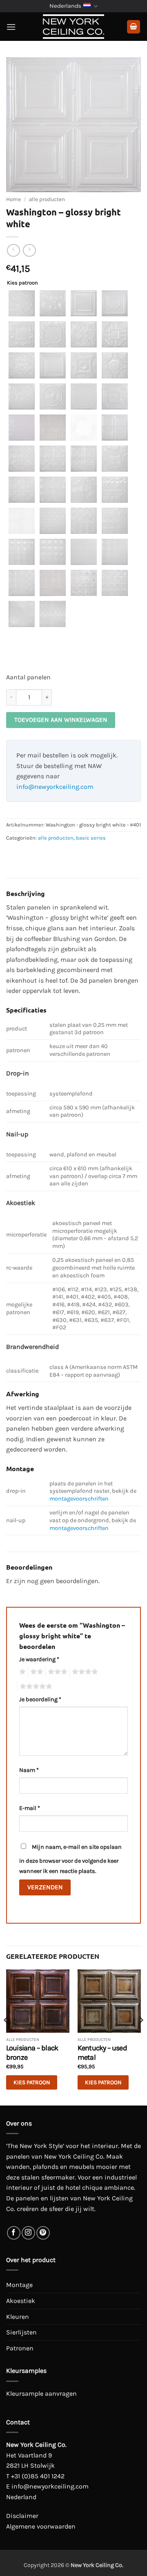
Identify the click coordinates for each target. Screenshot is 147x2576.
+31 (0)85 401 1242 (38, 2476)
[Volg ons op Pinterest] (43, 2233)
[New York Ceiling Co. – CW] (73, 27)
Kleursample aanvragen (41, 2393)
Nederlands (65, 6)
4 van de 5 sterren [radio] (84, 1672)
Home (13, 199)
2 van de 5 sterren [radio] (36, 1672)
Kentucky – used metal (102, 2053)
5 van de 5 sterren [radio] (35, 1687)
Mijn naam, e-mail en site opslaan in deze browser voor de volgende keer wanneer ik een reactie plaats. (70, 1859)
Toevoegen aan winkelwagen (61, 720)
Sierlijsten (21, 2332)
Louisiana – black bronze (32, 2053)
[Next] (140, 2037)
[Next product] (13, 250)
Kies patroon (22, 283)
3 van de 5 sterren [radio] (56, 1672)
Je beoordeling (40, 1699)
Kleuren (18, 2317)
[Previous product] (29, 250)
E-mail (30, 1808)
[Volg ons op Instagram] (28, 2233)
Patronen (20, 2348)
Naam (29, 1770)
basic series (91, 838)
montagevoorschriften (79, 1499)
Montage (19, 2285)
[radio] (22, 303)
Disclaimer (22, 2516)
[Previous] (7, 2037)
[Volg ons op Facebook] (14, 2233)
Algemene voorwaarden (41, 2526)
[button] (11, 27)
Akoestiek (21, 2301)
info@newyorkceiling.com (55, 787)
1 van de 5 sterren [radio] (21, 1672)
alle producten (47, 199)
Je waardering (39, 1659)
